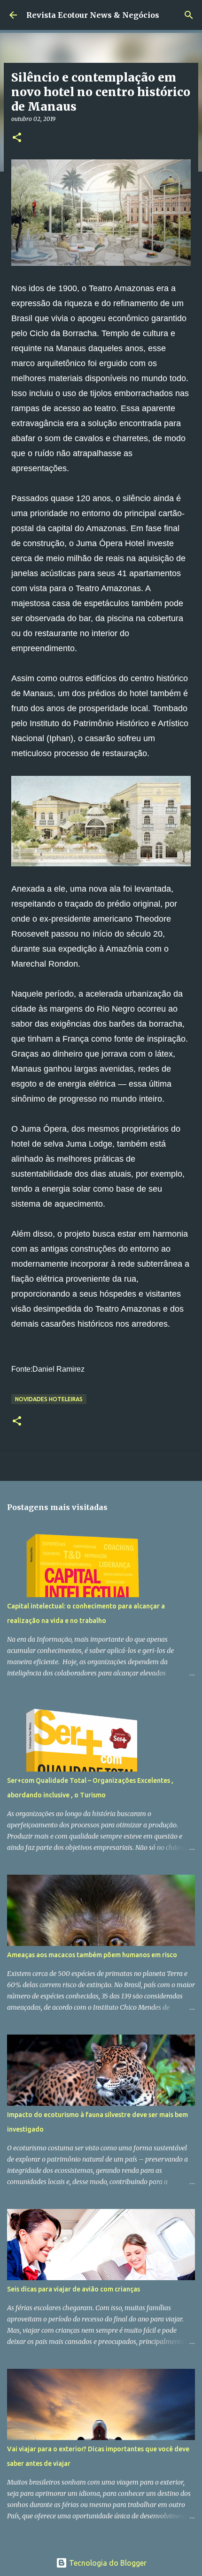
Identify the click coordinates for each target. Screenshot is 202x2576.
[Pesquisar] (189, 15)
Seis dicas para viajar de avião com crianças (74, 2289)
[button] (17, 138)
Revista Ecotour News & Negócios (93, 15)
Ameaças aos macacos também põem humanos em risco (92, 1955)
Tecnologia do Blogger (107, 2563)
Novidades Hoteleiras (49, 1399)
